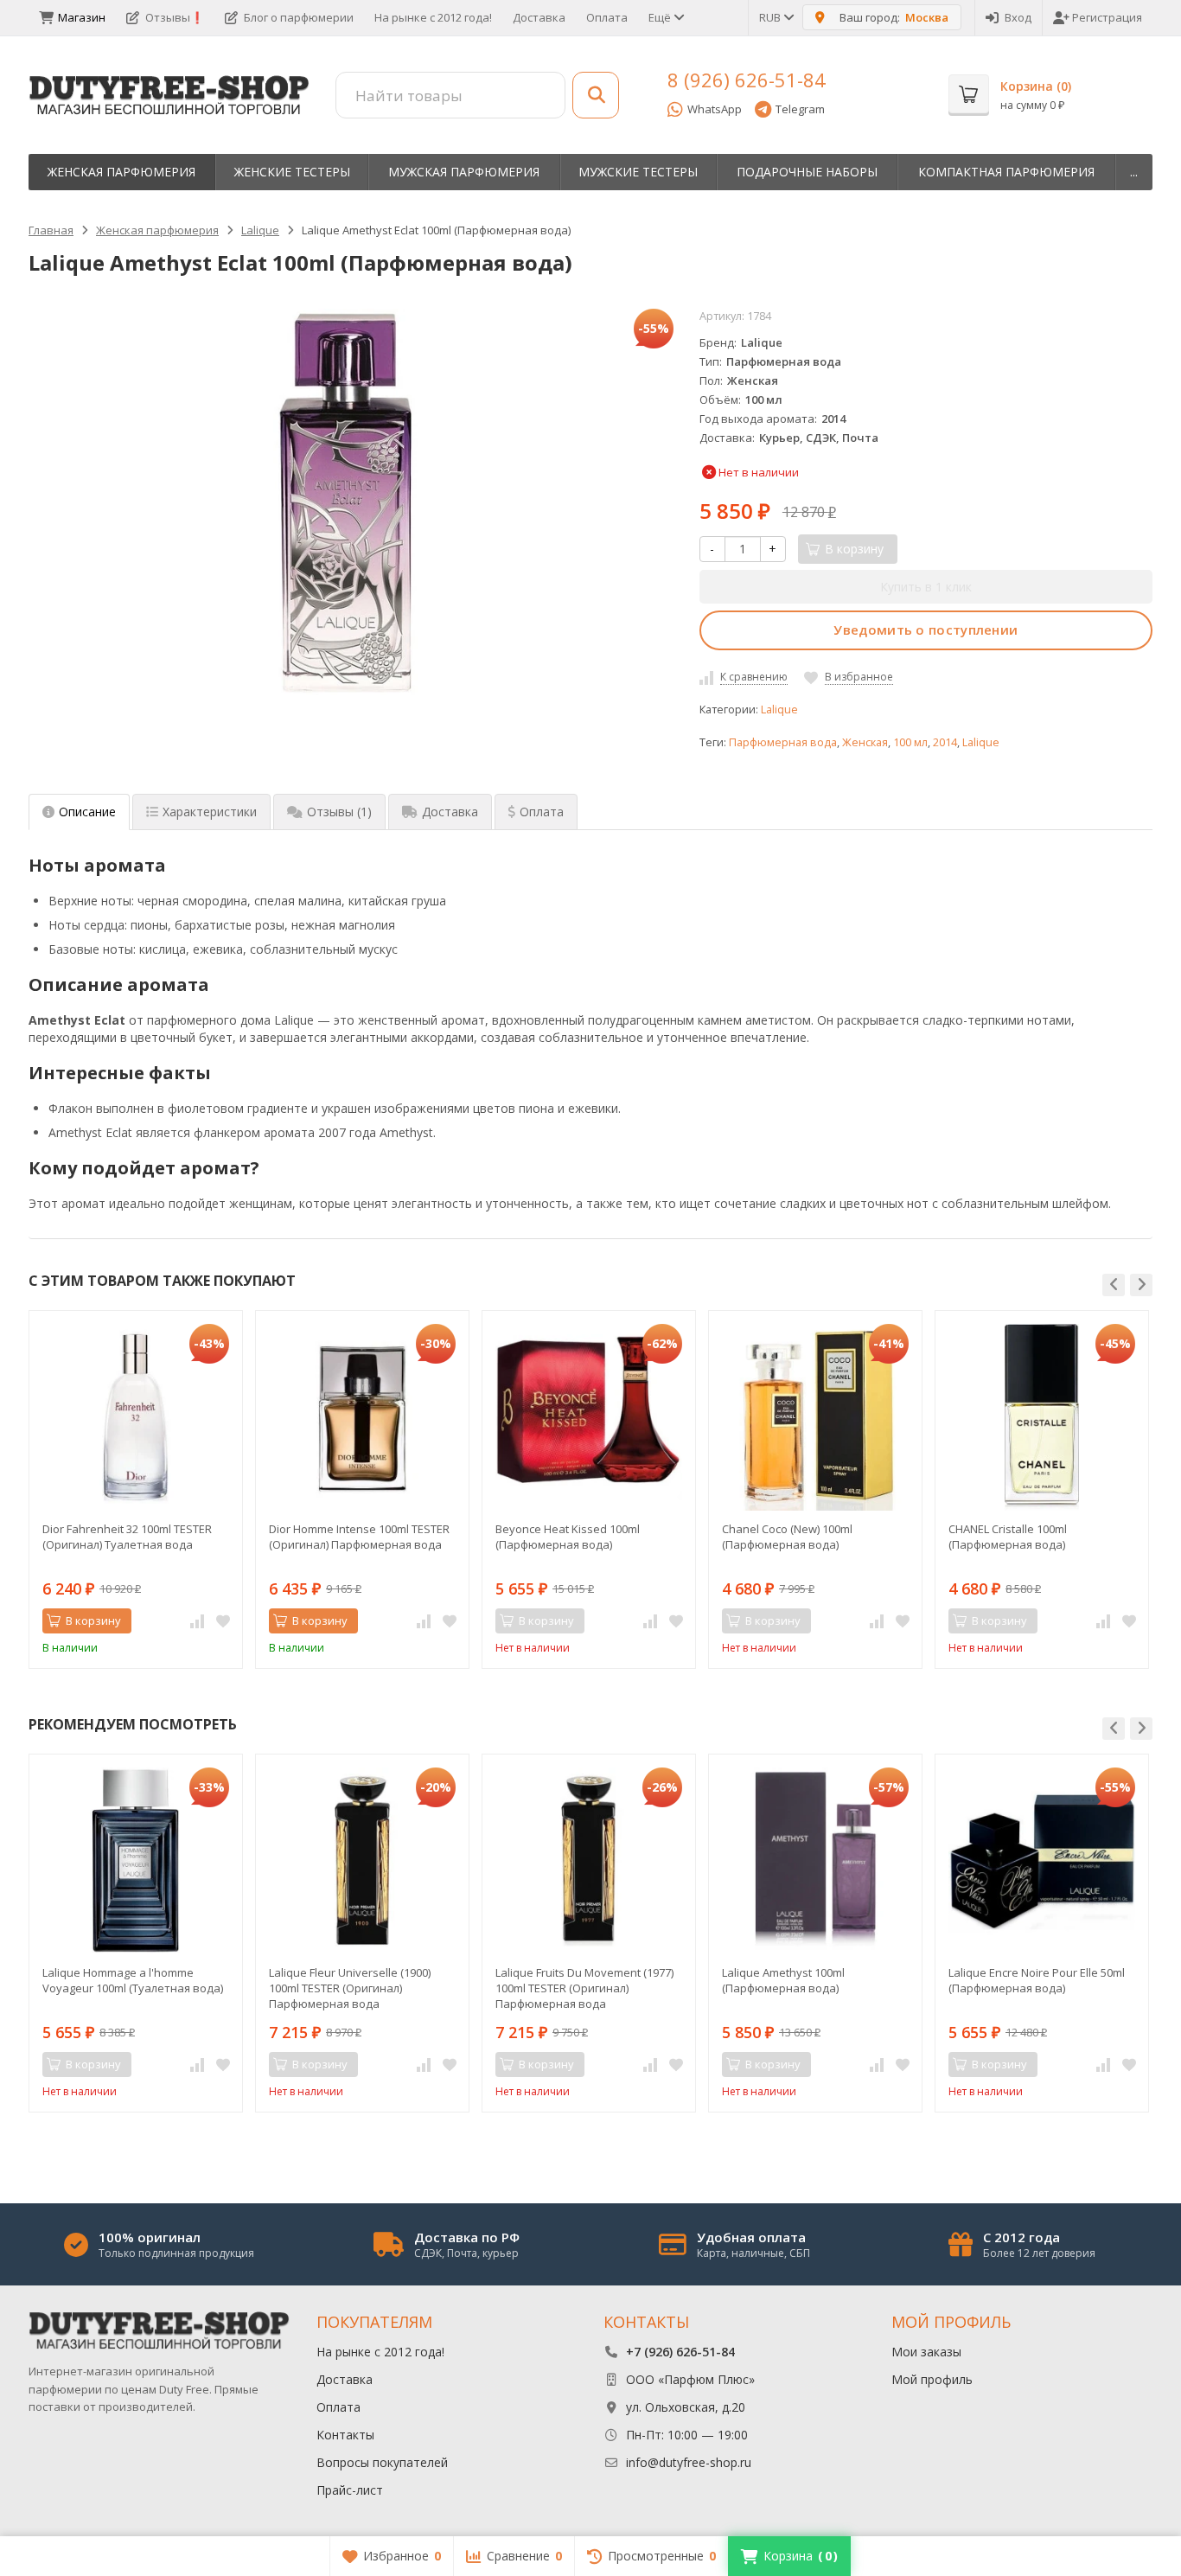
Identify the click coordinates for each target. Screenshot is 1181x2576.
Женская (865, 742)
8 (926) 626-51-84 (747, 80)
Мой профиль (932, 2379)
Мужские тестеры (638, 172)
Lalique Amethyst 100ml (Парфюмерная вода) (783, 1980)
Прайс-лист (350, 2490)
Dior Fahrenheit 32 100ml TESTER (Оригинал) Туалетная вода (127, 1537)
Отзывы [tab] (339, 812)
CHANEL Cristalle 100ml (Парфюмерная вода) (1008, 1537)
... (1134, 172)
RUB (771, 17)
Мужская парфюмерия (464, 172)
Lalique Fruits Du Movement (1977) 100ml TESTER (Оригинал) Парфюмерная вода (584, 1988)
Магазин (82, 17)
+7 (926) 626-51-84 (680, 2352)
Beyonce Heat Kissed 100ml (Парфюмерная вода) (568, 1537)
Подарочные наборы (807, 172)
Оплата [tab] (542, 812)
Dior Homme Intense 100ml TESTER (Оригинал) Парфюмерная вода (359, 1537)
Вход (1018, 17)
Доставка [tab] (450, 812)
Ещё (661, 17)
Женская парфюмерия (121, 172)
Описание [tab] (87, 812)
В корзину (93, 1620)
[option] (136, 1489)
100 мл (910, 742)
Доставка (539, 17)
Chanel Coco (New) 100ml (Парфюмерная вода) (787, 1537)
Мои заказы (926, 2352)
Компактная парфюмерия (1006, 172)
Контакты (345, 2435)
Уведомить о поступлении (926, 630)
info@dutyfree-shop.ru (689, 2462)
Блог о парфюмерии (299, 17)
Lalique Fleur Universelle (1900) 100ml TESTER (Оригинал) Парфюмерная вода (350, 1988)
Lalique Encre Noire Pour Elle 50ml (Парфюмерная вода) (1037, 1980)
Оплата (607, 17)
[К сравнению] (197, 1621)
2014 (945, 742)
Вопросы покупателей (382, 2462)
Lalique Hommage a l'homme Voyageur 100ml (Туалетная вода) (133, 1980)
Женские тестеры (292, 172)
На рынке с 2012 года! (433, 17)
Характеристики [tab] (210, 812)
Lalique (779, 710)
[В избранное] (223, 1621)
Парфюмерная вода (783, 742)
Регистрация (1107, 17)
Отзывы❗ (175, 17)
